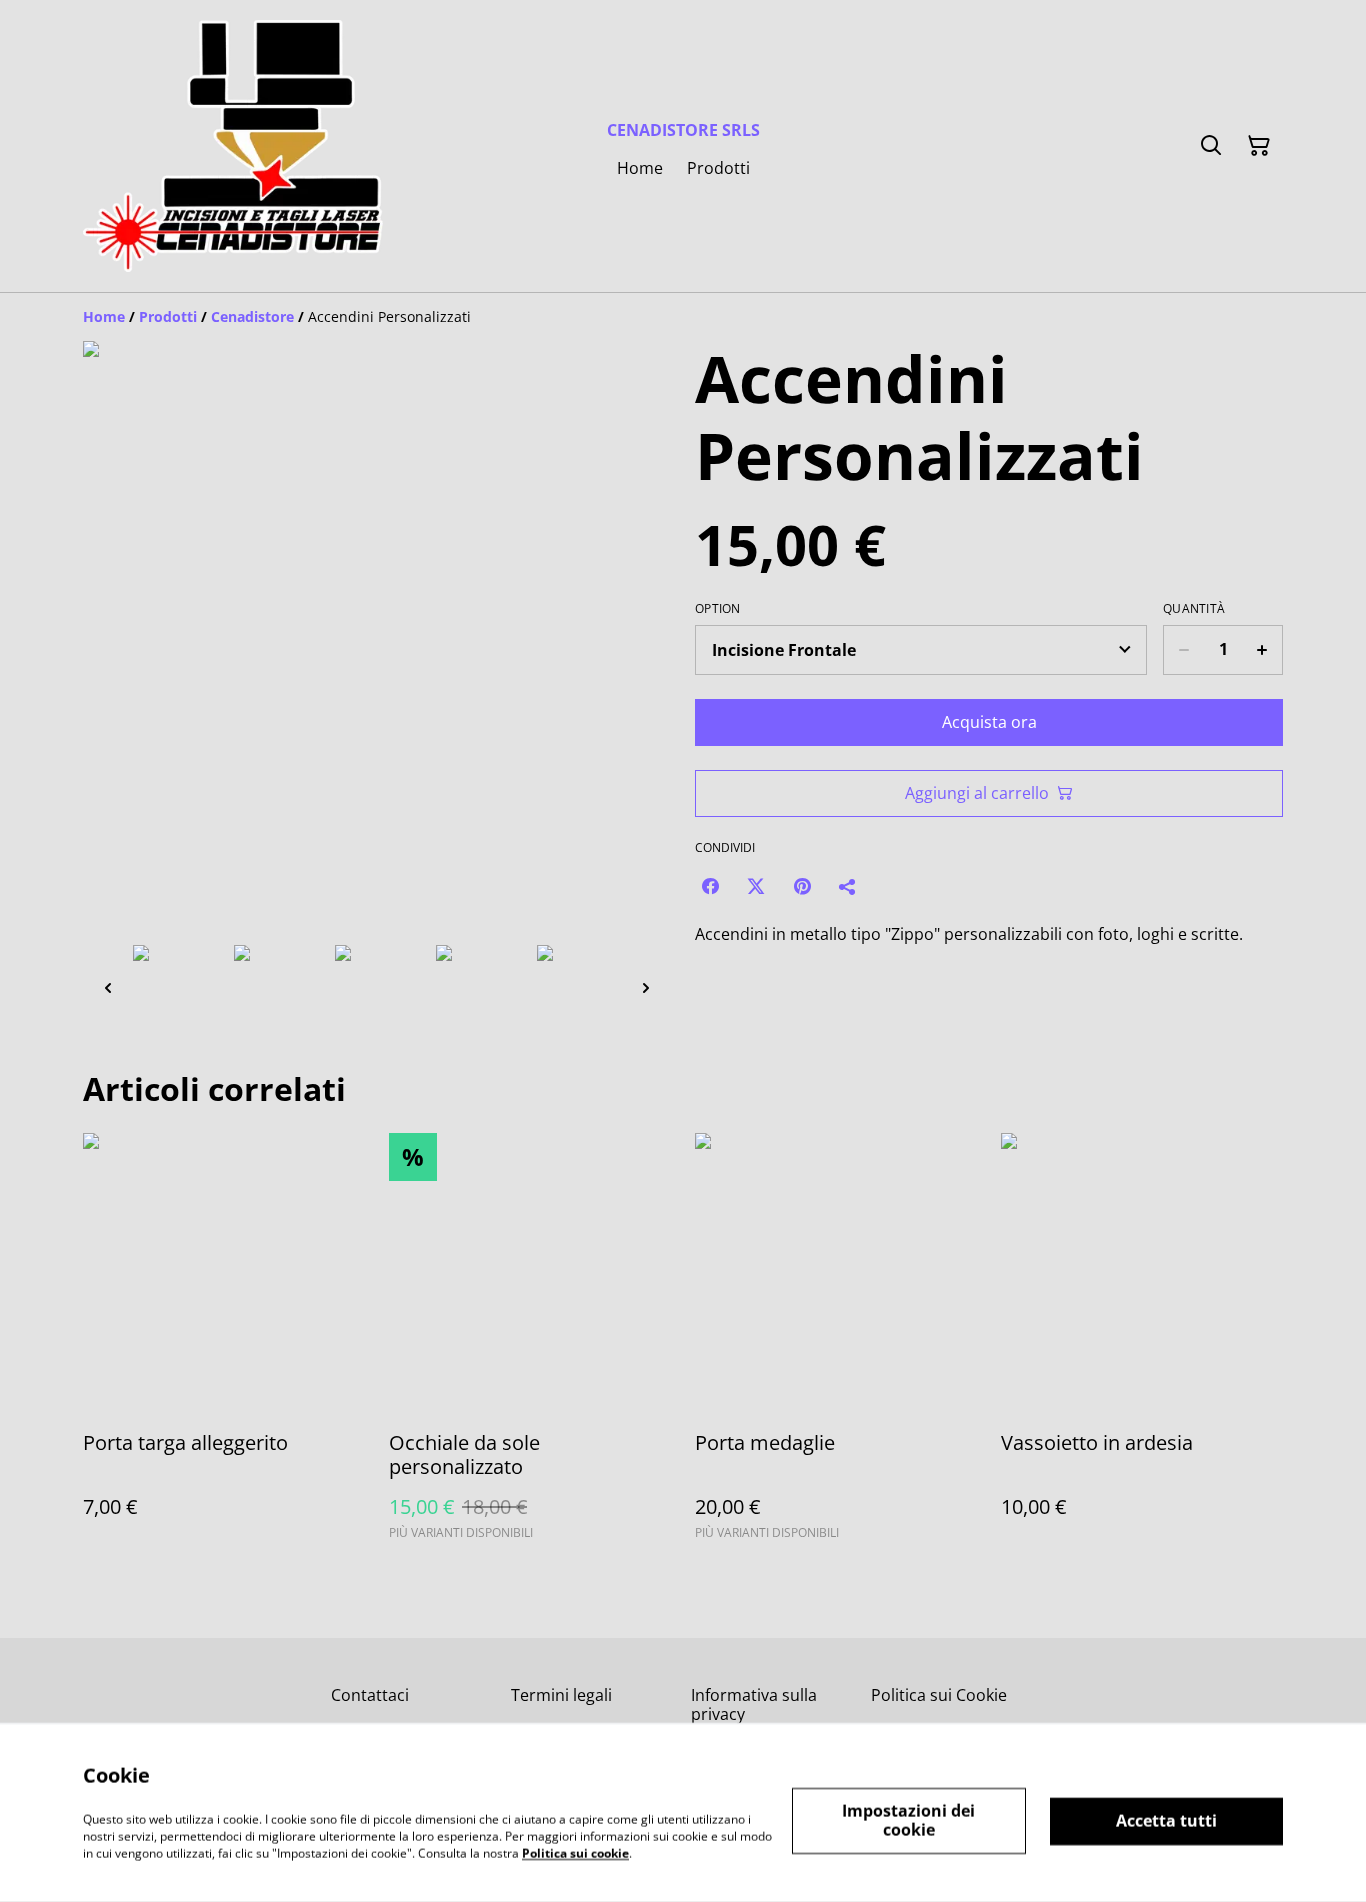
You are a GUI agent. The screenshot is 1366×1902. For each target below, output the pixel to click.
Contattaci (370, 1695)
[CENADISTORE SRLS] (233, 146)
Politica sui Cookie (939, 1695)
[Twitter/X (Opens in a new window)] (756, 886)
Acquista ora (989, 722)
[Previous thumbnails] (108, 987)
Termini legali (561, 1695)
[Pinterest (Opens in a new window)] (802, 886)
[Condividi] (848, 886)
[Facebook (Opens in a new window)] (710, 886)
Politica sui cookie (575, 1852)
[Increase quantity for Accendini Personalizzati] (1262, 650)
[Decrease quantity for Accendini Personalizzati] (1183, 650)
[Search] (1211, 146)
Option (718, 609)
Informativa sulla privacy (754, 1704)
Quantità (1194, 609)
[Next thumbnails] (646, 987)
